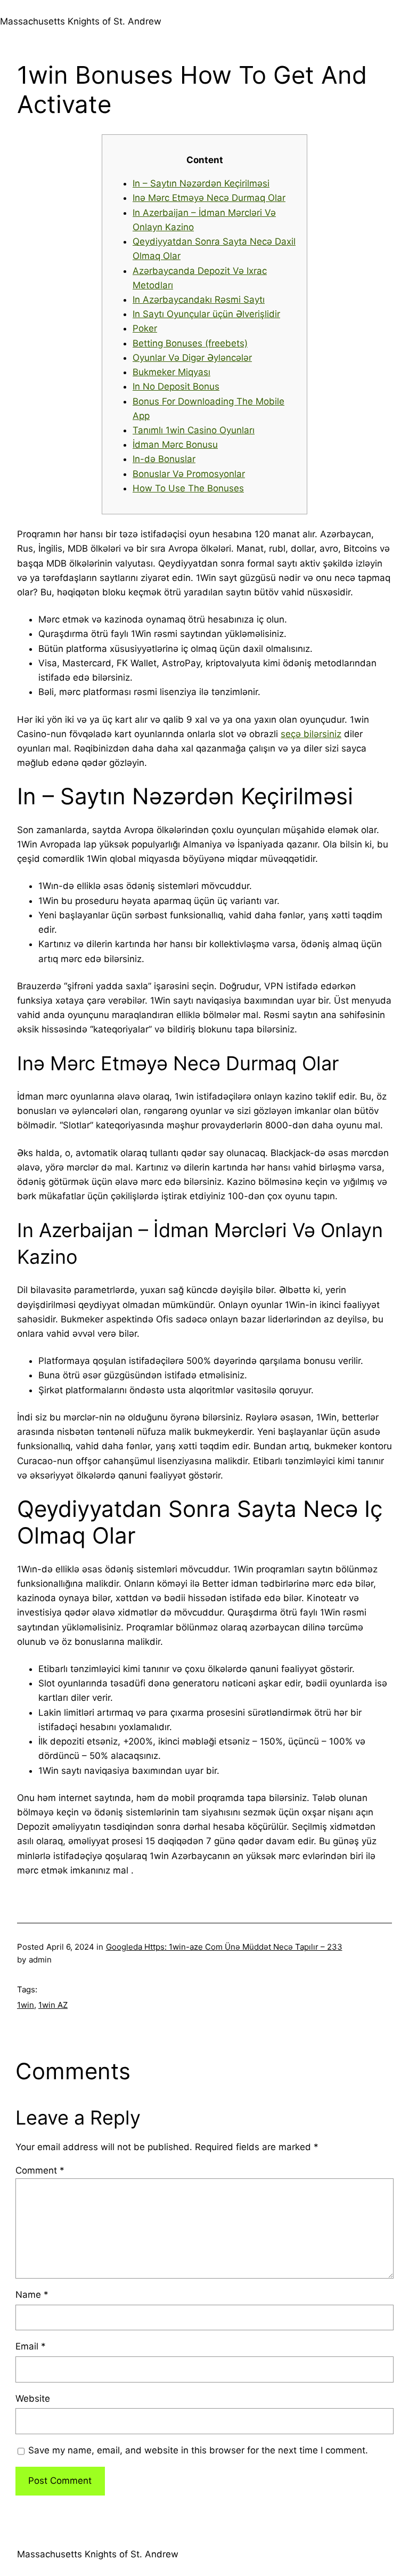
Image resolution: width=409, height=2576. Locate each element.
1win (26, 2005)
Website (33, 2399)
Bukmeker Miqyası (171, 372)
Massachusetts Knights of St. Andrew (81, 21)
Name (32, 2295)
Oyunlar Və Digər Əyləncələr (192, 358)
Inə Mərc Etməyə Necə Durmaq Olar (209, 198)
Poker (145, 328)
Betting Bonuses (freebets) (190, 343)
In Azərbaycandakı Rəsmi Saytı (199, 300)
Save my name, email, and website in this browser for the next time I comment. (198, 2450)
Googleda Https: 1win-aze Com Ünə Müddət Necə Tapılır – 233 (224, 1947)
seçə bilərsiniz (311, 734)
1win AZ (53, 2005)
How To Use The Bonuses (188, 488)
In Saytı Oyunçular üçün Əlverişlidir (206, 314)
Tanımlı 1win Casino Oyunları (194, 430)
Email (31, 2346)
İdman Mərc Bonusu (175, 445)
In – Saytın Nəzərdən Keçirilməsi (201, 183)
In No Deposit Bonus (176, 386)
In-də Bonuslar (164, 459)
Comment (40, 2170)
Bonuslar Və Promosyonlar (189, 474)
